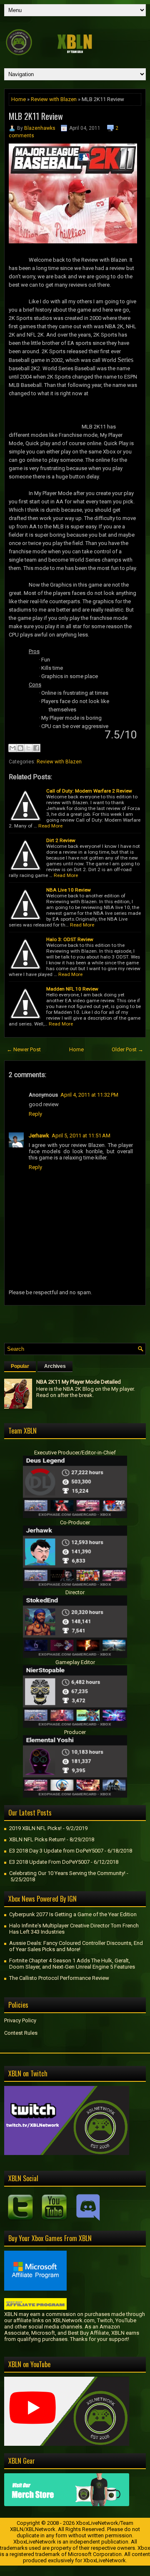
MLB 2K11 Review (36, 116)
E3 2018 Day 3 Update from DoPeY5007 (56, 1851)
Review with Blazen (54, 99)
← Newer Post (24, 1049)
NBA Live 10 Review (69, 890)
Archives (55, 1366)
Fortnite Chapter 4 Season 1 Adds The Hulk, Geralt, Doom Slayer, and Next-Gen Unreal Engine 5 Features (72, 1964)
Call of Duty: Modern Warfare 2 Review (89, 791)
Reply (35, 1114)
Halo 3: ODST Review (70, 939)
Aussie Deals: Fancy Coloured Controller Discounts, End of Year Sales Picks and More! (76, 1946)
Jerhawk (39, 1136)
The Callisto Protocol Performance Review (59, 1978)
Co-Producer (75, 1522)
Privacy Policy (20, 2020)
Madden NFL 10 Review (72, 989)
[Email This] (12, 748)
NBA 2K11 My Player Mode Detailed (79, 1382)
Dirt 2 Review (61, 840)
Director (75, 1592)
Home (19, 99)
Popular (20, 1366)
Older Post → (127, 1049)
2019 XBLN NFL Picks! (35, 1828)
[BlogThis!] (20, 748)
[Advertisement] (77, 1322)
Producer (75, 1732)
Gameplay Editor (75, 1662)
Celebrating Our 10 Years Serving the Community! (67, 1873)
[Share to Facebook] (36, 748)
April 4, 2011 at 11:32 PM (89, 1095)
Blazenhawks (40, 128)
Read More (50, 826)
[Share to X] (28, 748)
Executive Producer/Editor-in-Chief (75, 1453)
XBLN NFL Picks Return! (37, 1839)
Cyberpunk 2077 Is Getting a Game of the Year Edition (73, 1914)
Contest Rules (21, 2033)
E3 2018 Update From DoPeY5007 (49, 1862)
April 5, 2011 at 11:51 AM (81, 1136)
